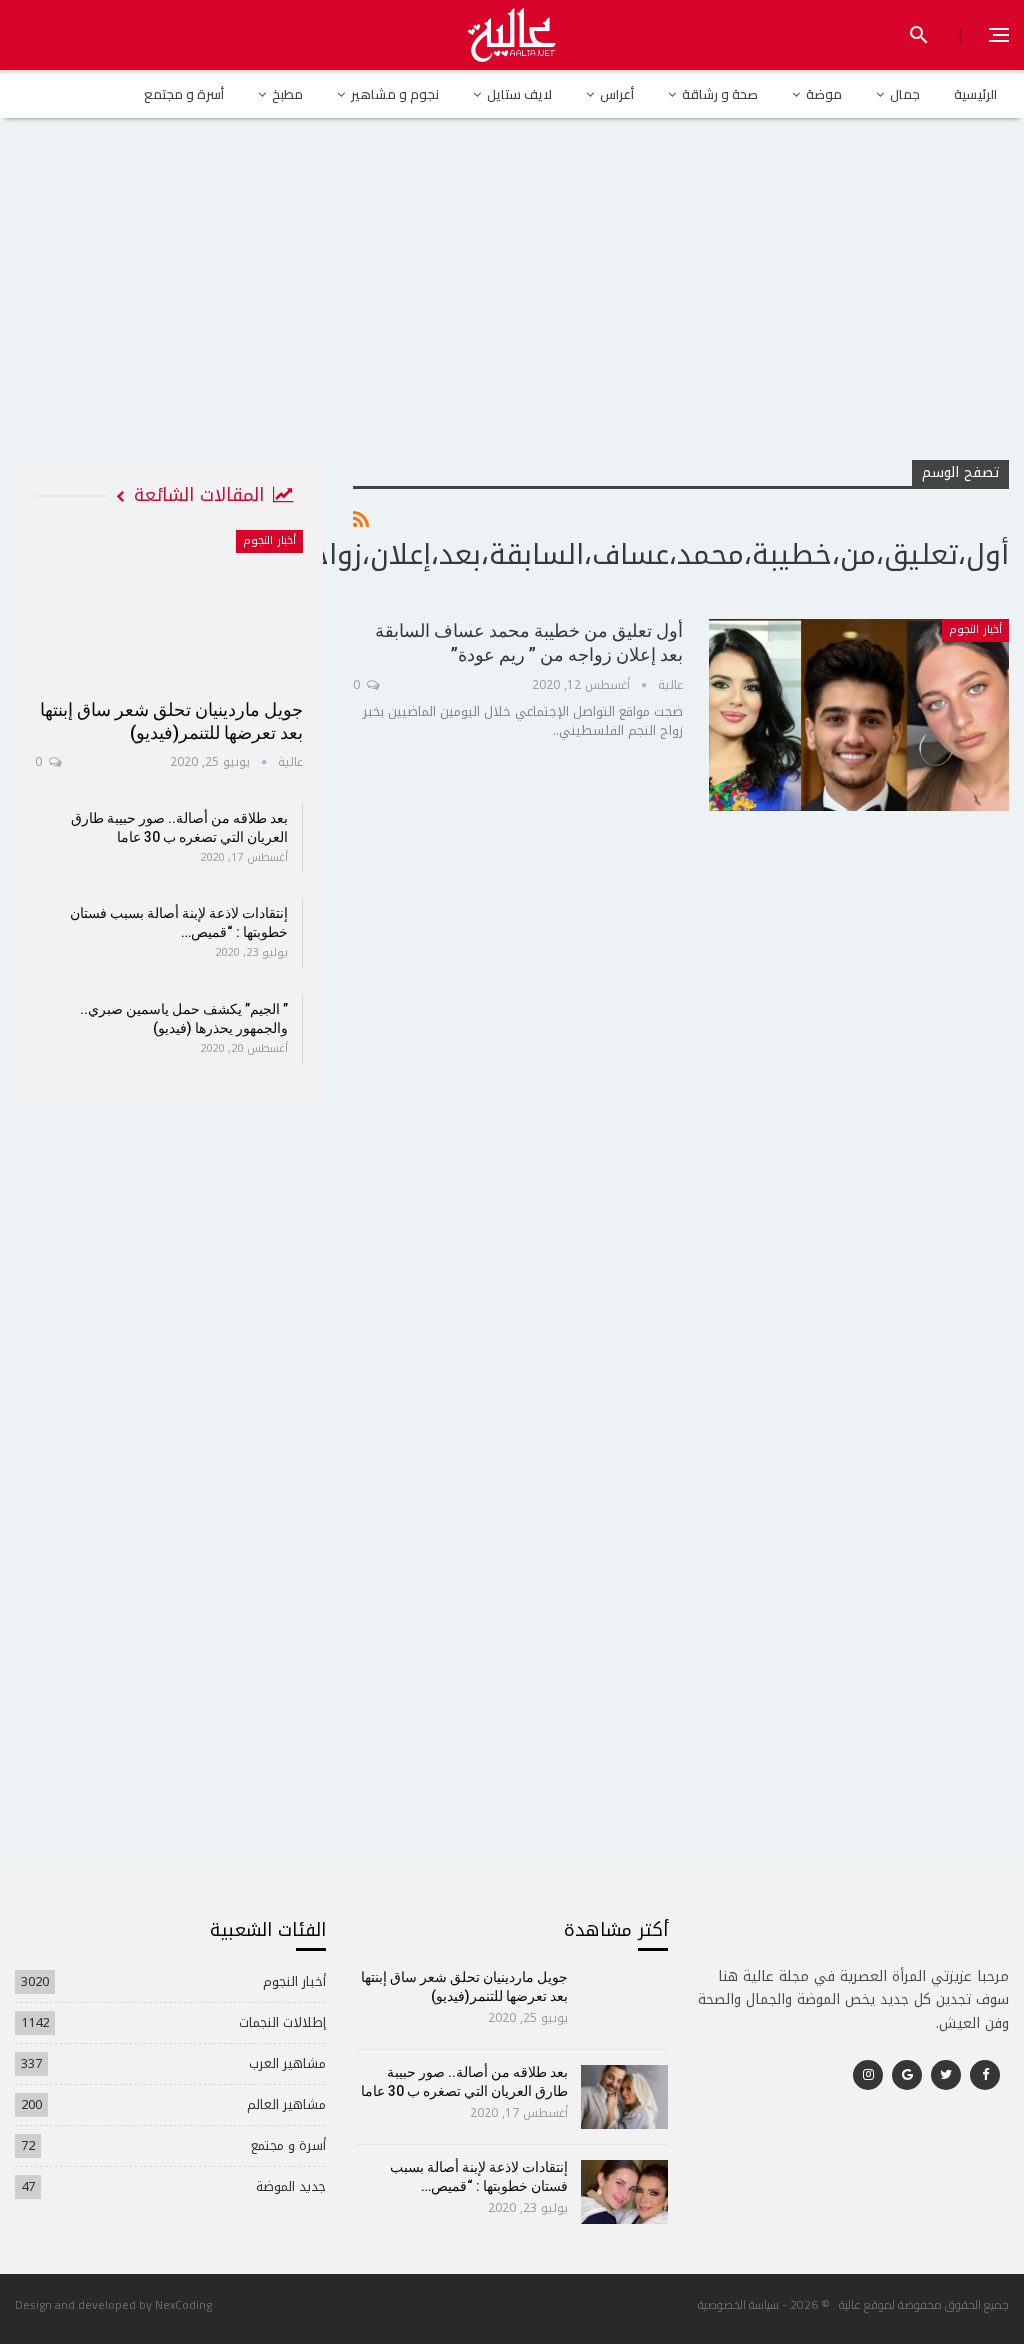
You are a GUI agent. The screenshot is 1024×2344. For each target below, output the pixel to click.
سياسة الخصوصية (738, 2304)
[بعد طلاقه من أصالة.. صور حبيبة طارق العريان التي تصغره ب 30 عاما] (624, 2097)
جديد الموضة (291, 2186)
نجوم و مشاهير (395, 94)
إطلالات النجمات (282, 2022)
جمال (905, 94)
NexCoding (183, 2304)
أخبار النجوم (975, 629)
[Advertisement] (512, 309)
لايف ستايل (519, 94)
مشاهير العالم (286, 2104)
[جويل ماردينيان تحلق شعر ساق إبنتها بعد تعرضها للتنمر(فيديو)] (169, 607)
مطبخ (287, 94)
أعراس (617, 94)
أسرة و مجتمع (184, 94)
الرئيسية (975, 94)
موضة (824, 94)
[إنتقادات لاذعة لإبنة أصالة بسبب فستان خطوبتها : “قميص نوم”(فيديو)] (624, 2192)
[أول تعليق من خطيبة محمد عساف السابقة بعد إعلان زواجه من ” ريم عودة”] (859, 715)
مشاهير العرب (287, 2063)
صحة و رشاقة (720, 94)
